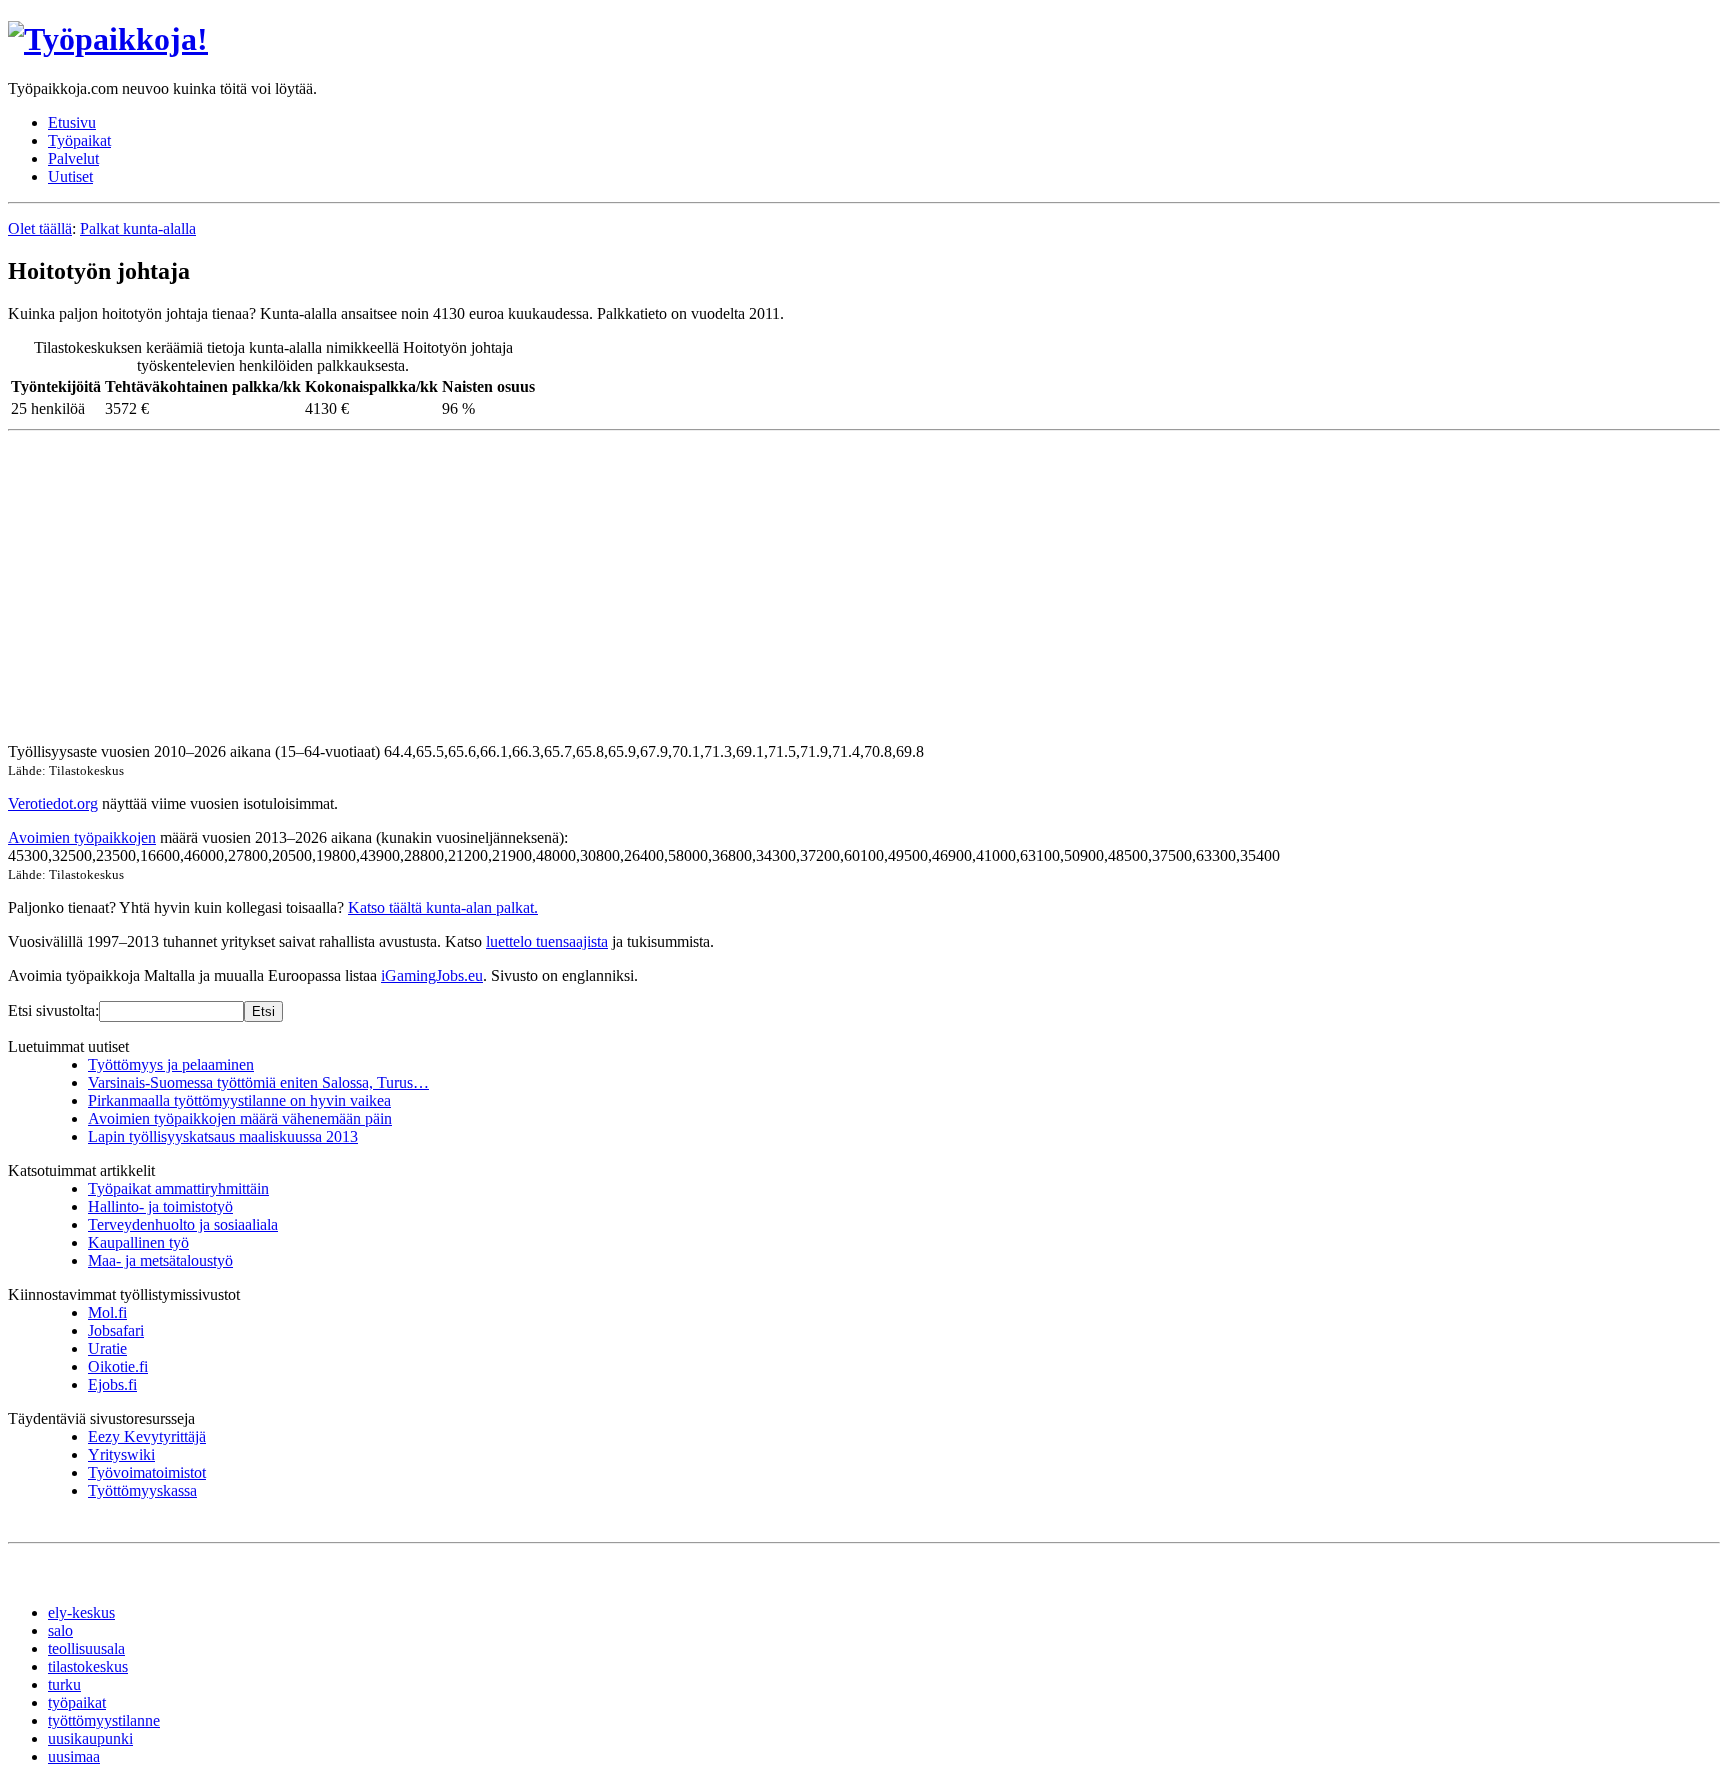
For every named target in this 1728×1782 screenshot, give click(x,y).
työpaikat (77, 1702)
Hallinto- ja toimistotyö (160, 1206)
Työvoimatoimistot (147, 1472)
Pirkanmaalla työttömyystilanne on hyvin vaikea (239, 1100)
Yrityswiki (121, 1454)
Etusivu (72, 122)
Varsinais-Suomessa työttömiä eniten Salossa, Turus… (258, 1082)
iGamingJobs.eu (432, 975)
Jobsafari (116, 1330)
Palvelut (73, 158)
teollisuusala (86, 1648)
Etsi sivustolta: (53, 1010)
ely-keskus (81, 1612)
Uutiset (70, 176)
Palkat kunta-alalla (138, 228)
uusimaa (74, 1756)
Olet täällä (40, 228)
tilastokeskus (88, 1666)
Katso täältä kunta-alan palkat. (443, 907)
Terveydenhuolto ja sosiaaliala (183, 1224)
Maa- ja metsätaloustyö (160, 1260)
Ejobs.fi (112, 1384)
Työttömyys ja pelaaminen (171, 1064)
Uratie (107, 1348)
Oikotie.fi (118, 1366)
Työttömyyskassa (142, 1490)
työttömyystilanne (104, 1720)
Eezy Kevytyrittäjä (147, 1436)
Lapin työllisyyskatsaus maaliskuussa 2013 (223, 1136)
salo (60, 1630)
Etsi (263, 1011)
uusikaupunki (90, 1738)
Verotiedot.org (53, 803)
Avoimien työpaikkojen (82, 837)
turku (64, 1684)
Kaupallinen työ (138, 1242)
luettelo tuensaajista (547, 941)
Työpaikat (79, 140)
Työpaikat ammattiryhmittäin (178, 1188)
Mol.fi (107, 1312)
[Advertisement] (608, 587)
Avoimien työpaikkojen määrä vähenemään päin (240, 1118)
